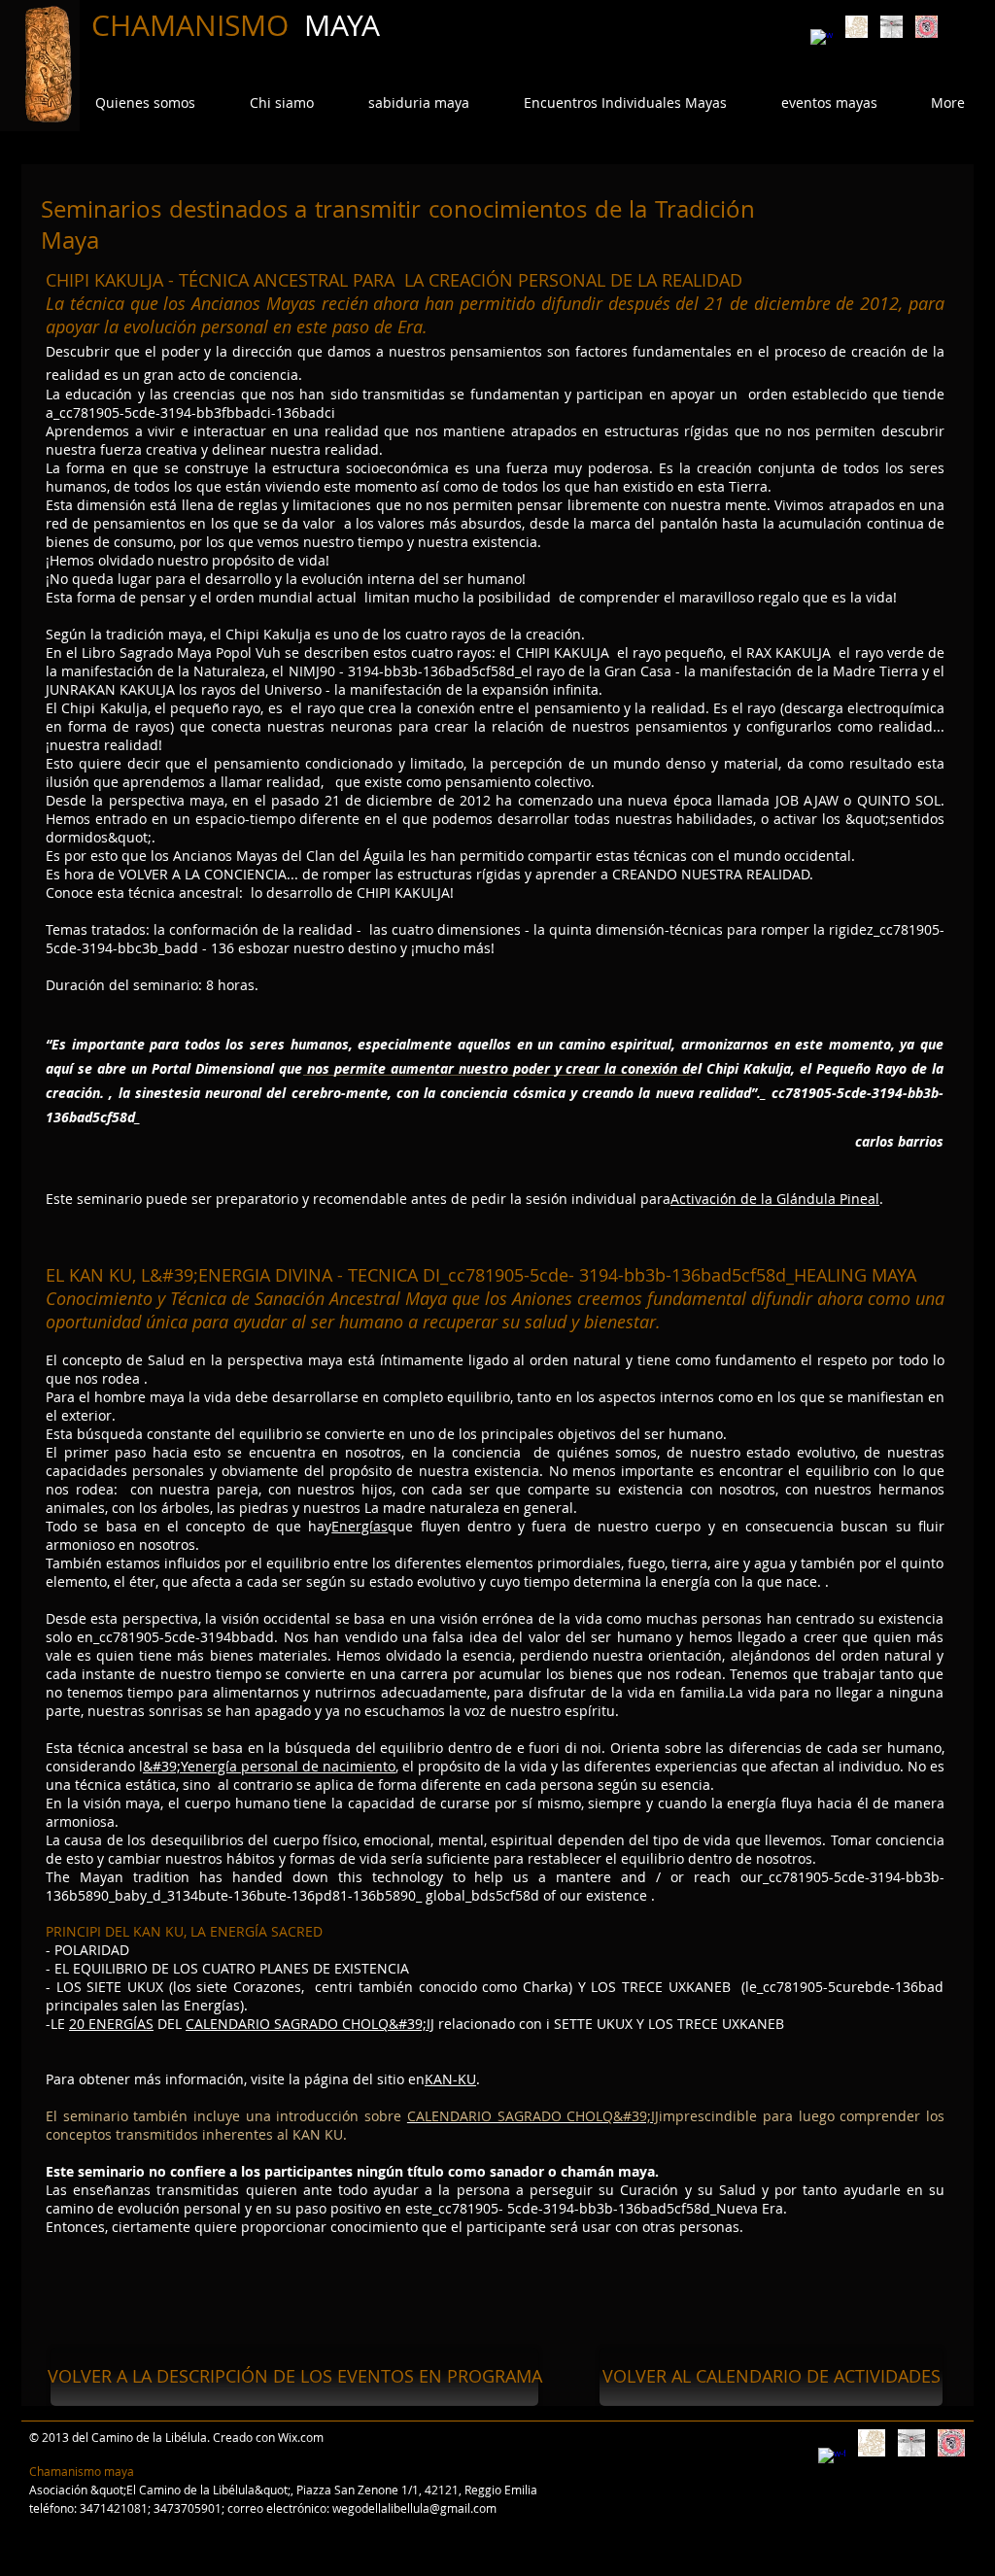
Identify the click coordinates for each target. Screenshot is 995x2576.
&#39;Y (165, 1766)
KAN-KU (450, 2079)
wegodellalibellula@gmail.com (414, 2508)
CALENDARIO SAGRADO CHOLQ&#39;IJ (310, 2024)
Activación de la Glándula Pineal (775, 1199)
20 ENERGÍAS (111, 2024)
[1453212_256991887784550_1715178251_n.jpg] (926, 27)
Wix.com (301, 2437)
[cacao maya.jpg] (857, 27)
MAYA (342, 25)
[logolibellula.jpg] (892, 27)
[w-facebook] (822, 40)
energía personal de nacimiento (292, 1766)
